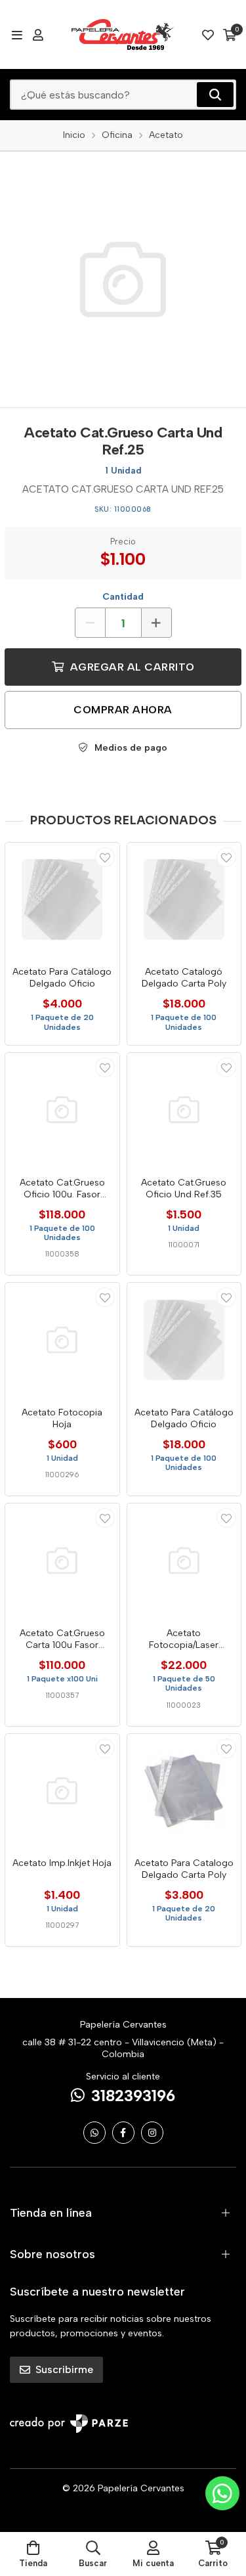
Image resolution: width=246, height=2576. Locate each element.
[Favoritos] (208, 35)
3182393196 (133, 2096)
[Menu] (17, 35)
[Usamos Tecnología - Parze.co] (69, 2423)
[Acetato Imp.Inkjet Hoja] (62, 1791)
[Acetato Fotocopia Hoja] (62, 1340)
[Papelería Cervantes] (123, 34)
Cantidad (123, 597)
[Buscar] (215, 95)
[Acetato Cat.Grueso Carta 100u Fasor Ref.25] (62, 1561)
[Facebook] (123, 2133)
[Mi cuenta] (38, 35)
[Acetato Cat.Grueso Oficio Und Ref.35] (184, 1110)
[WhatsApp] (94, 2133)
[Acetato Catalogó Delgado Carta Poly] (184, 900)
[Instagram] (152, 2133)
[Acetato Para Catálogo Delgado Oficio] (62, 900)
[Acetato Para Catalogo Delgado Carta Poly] (184, 1791)
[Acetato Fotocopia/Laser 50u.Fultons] (184, 1561)
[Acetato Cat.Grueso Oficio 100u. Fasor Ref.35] (62, 1110)
